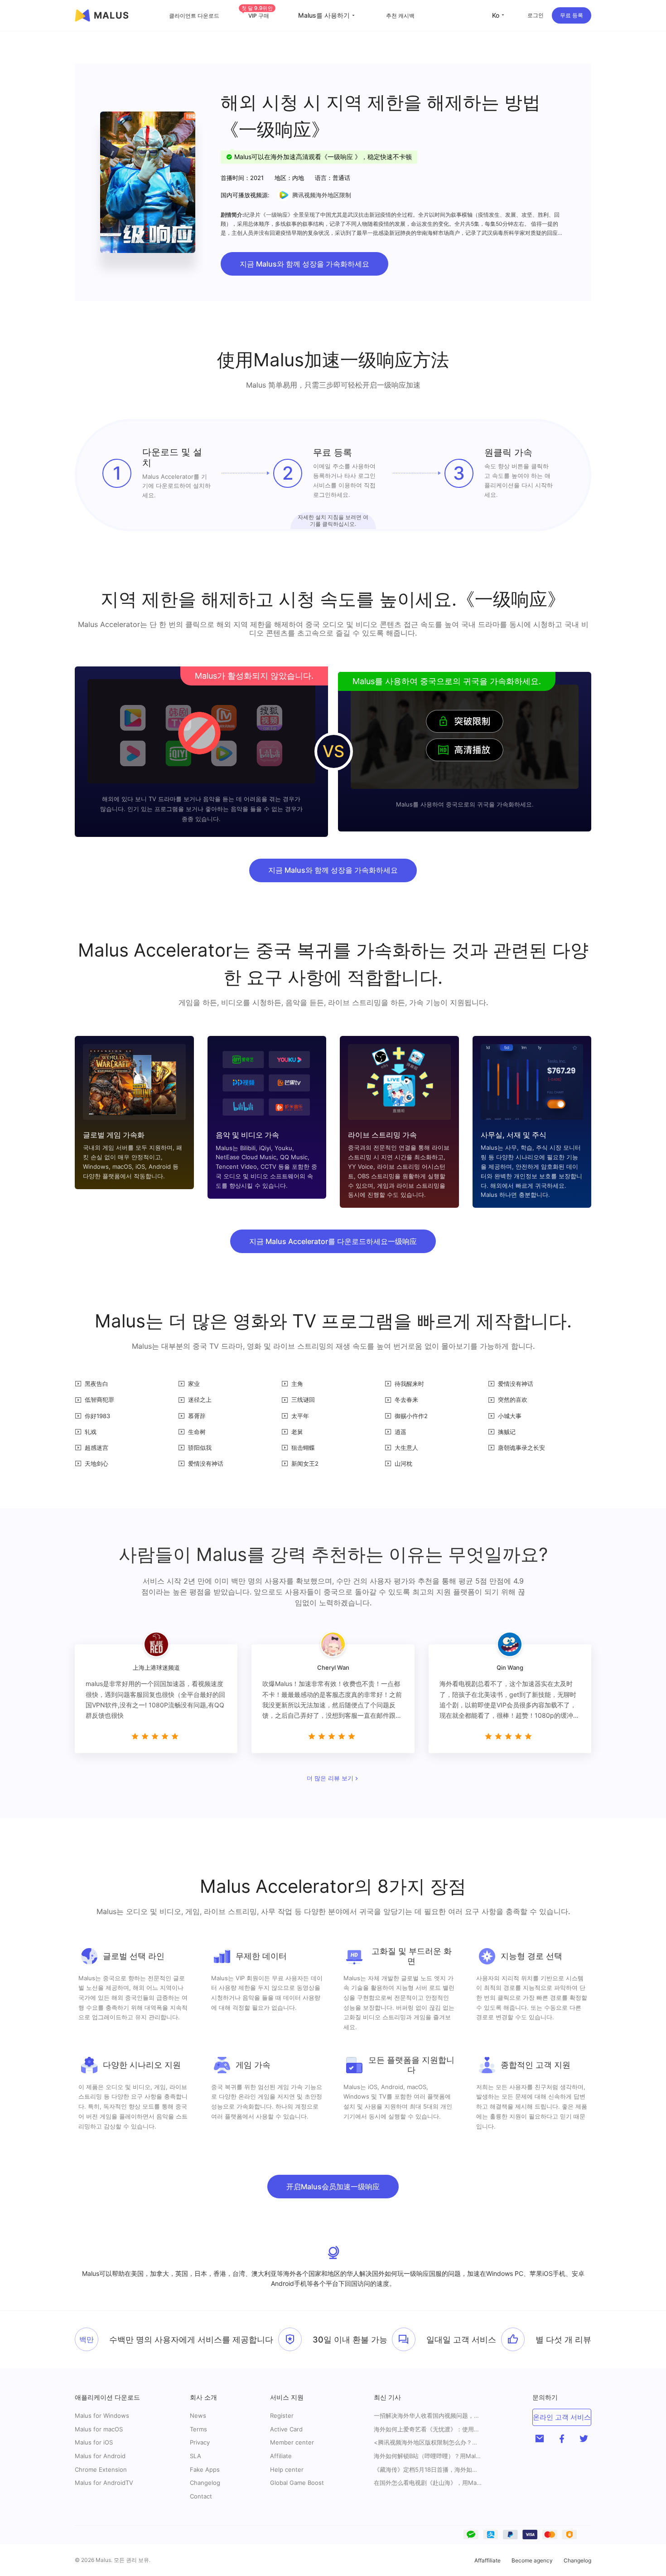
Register (282, 2416)
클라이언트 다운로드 (194, 16)
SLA (195, 2456)
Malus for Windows (102, 2416)
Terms (198, 2429)
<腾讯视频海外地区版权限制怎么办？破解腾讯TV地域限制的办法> (428, 2442)
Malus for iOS (94, 2442)
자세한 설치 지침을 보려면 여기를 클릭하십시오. (333, 520)
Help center (287, 2469)
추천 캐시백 (400, 16)
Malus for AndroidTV (104, 2483)
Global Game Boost (297, 2483)
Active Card (286, 2429)
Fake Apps (205, 2469)
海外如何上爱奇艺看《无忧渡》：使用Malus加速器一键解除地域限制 (428, 2429)
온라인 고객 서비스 (562, 2417)
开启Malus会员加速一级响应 (333, 2187)
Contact (201, 2496)
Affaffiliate (487, 2560)
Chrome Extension (101, 2469)
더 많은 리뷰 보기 (330, 1779)
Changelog (205, 2483)
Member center (292, 2442)
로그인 (536, 15)
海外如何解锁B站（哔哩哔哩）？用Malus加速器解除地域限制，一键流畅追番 (428, 2456)
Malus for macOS (99, 2429)
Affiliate (281, 2456)
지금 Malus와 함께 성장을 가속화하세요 (304, 264)
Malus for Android (100, 2456)
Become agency (532, 2560)
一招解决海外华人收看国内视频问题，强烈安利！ (428, 2416)
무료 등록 (572, 15)
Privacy (200, 2442)
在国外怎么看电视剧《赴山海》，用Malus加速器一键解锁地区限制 (428, 2483)
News (198, 2416)
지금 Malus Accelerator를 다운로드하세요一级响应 (333, 1241)
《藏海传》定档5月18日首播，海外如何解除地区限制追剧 (428, 2470)
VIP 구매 (257, 16)
